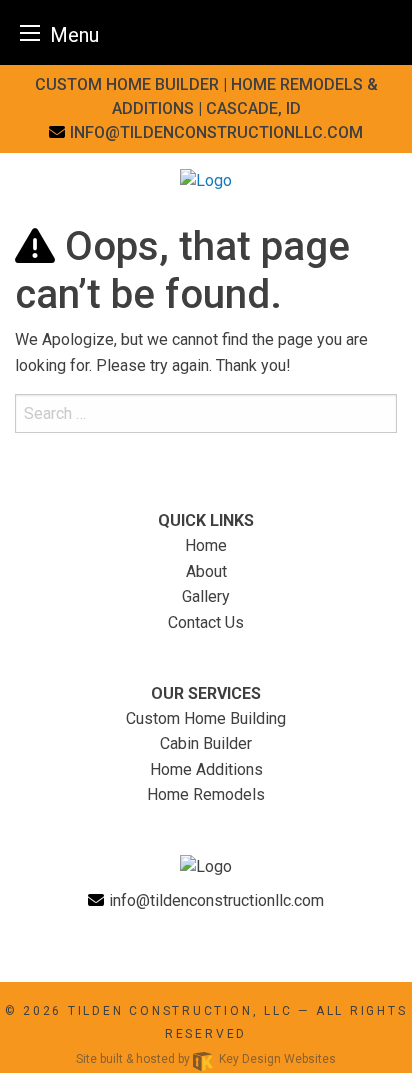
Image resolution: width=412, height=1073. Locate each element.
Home (206, 545)
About (206, 571)
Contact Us (206, 622)
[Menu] (30, 32)
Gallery (206, 596)
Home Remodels (206, 794)
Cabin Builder (206, 743)
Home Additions (206, 769)
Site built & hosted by (206, 1059)
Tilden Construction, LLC (180, 1011)
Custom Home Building (206, 718)
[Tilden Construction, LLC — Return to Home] (206, 179)
